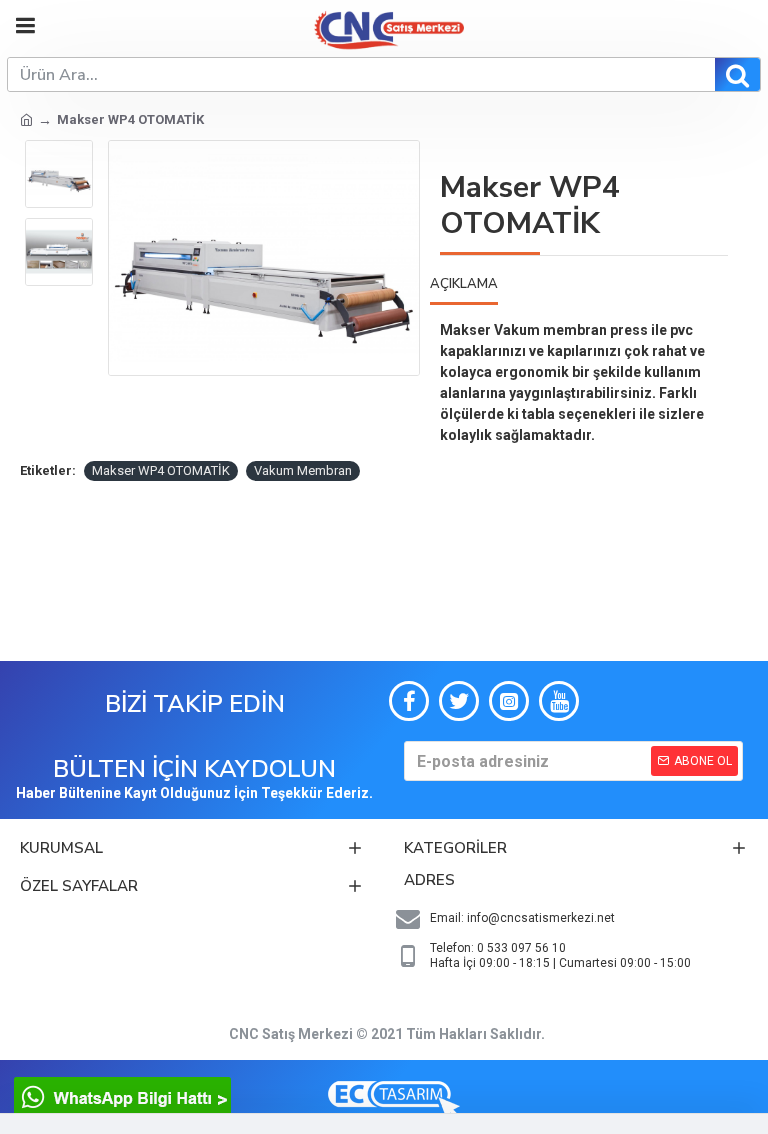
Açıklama (464, 284)
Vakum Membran (303, 470)
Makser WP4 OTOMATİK (161, 470)
